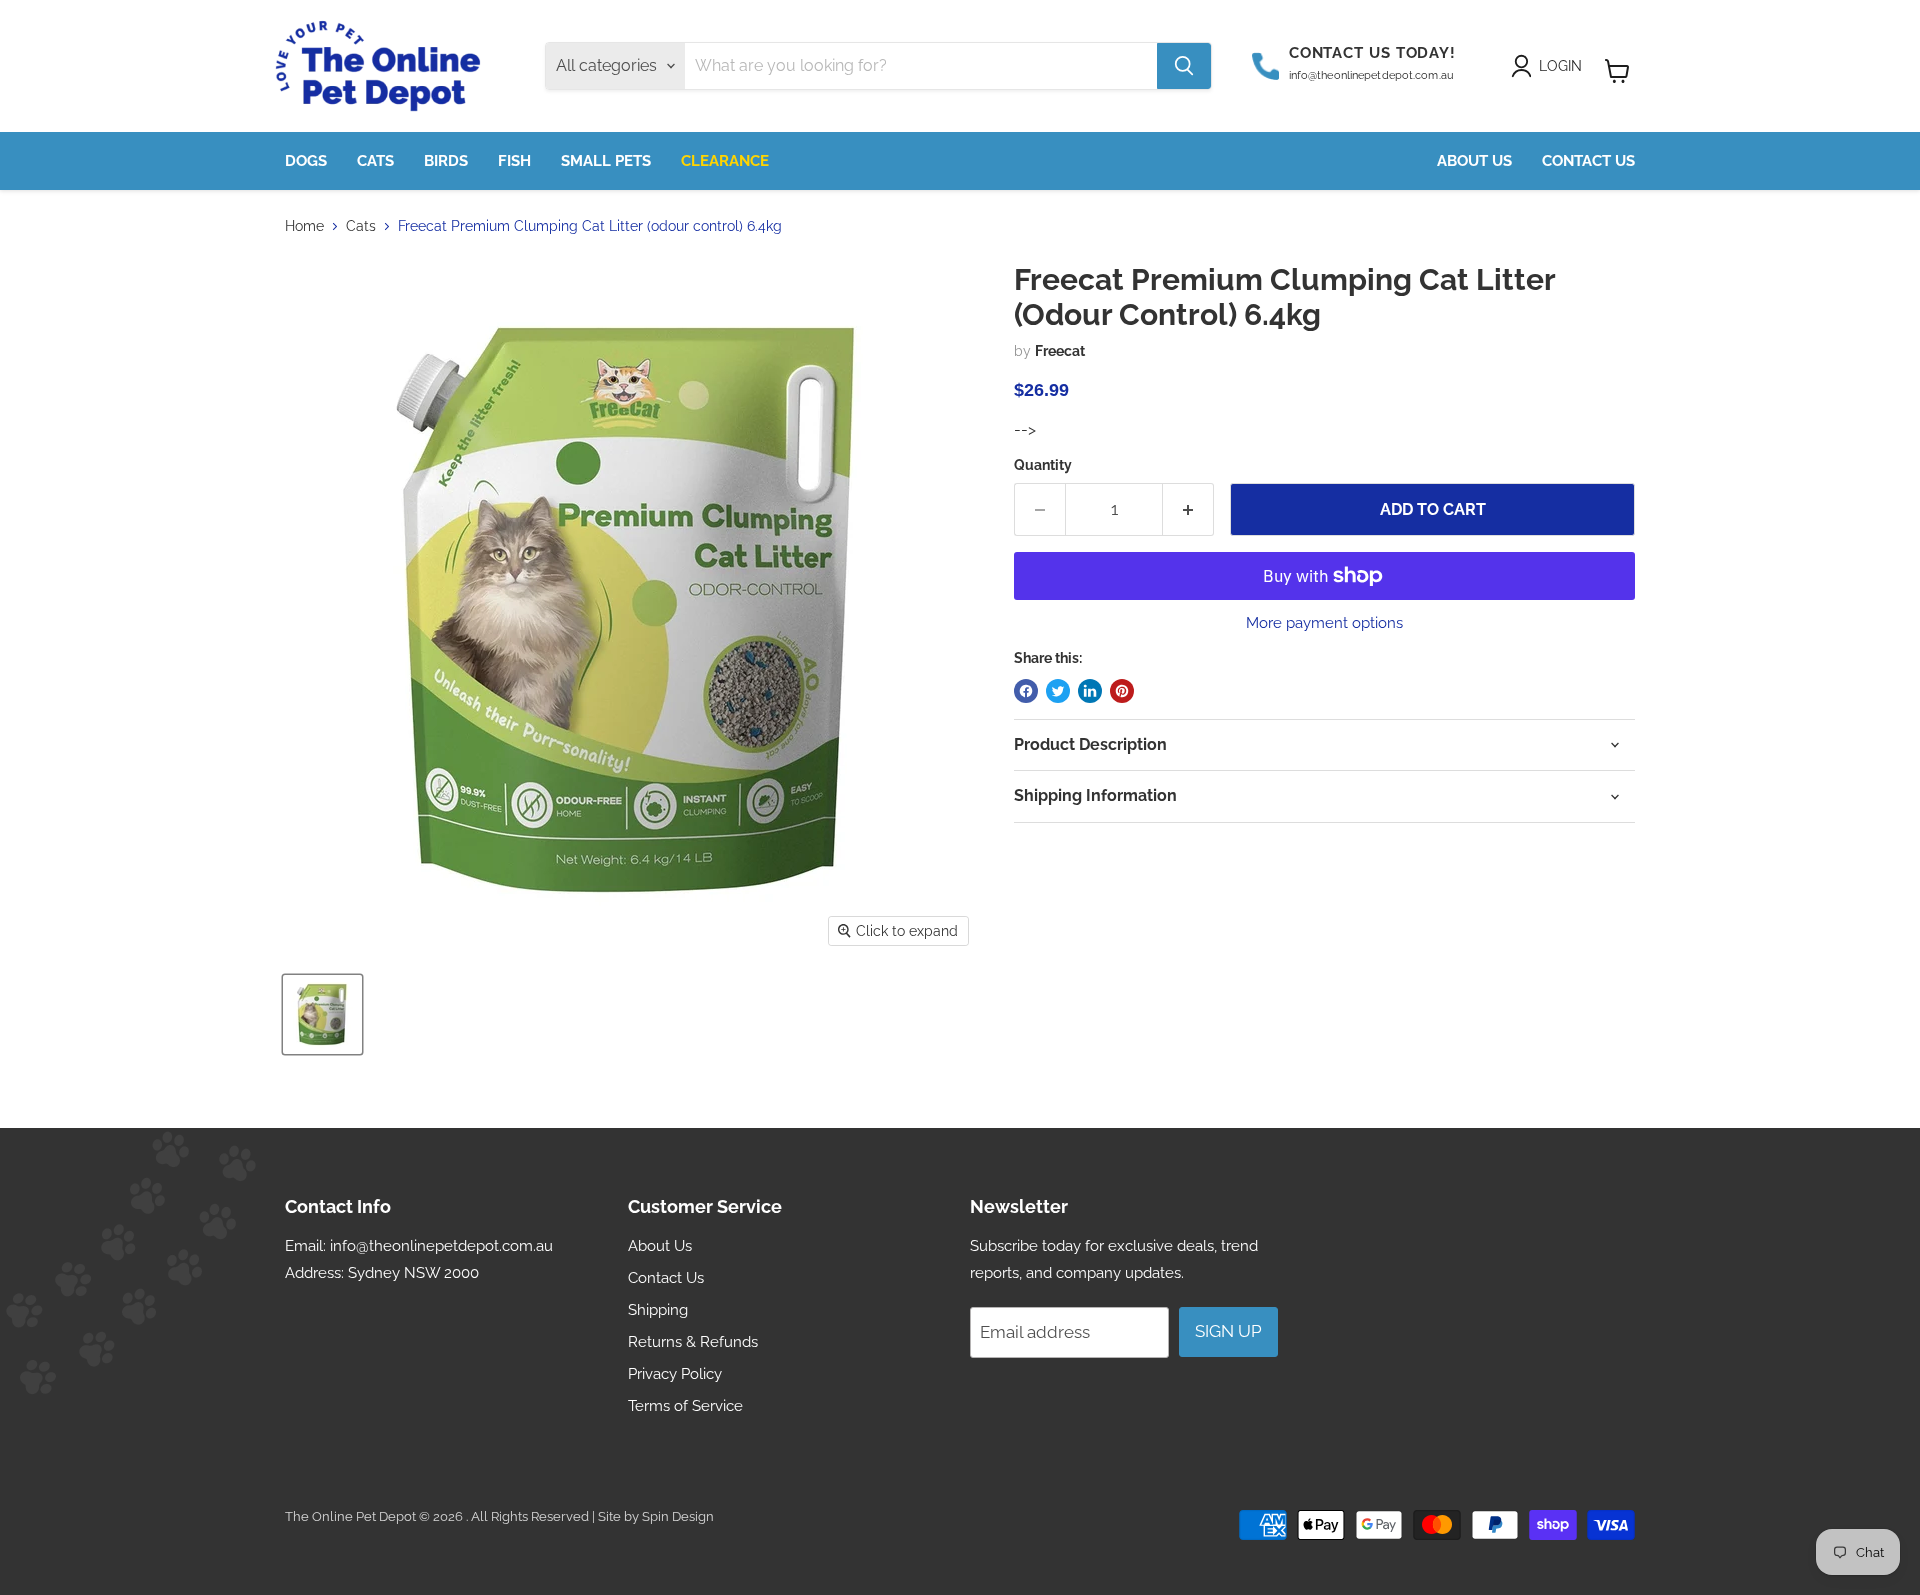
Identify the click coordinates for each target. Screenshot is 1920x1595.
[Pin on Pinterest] (1122, 691)
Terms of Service (685, 1406)
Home (304, 226)
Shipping (658, 1310)
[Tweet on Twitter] (1058, 691)
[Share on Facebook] (1026, 691)
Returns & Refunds (693, 1342)
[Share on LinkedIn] (1090, 691)
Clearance (725, 161)
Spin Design (678, 1516)
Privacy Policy (675, 1374)
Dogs (306, 161)
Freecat (1060, 351)
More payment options (1324, 623)
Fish (514, 161)
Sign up (1228, 1331)
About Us (1474, 161)
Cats (375, 161)
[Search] (1184, 66)
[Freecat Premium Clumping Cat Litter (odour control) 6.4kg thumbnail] (322, 1014)
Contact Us (1588, 161)
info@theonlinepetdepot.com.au (441, 1246)
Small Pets (606, 161)
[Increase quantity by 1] (1188, 510)
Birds (446, 161)
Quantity (1043, 465)
